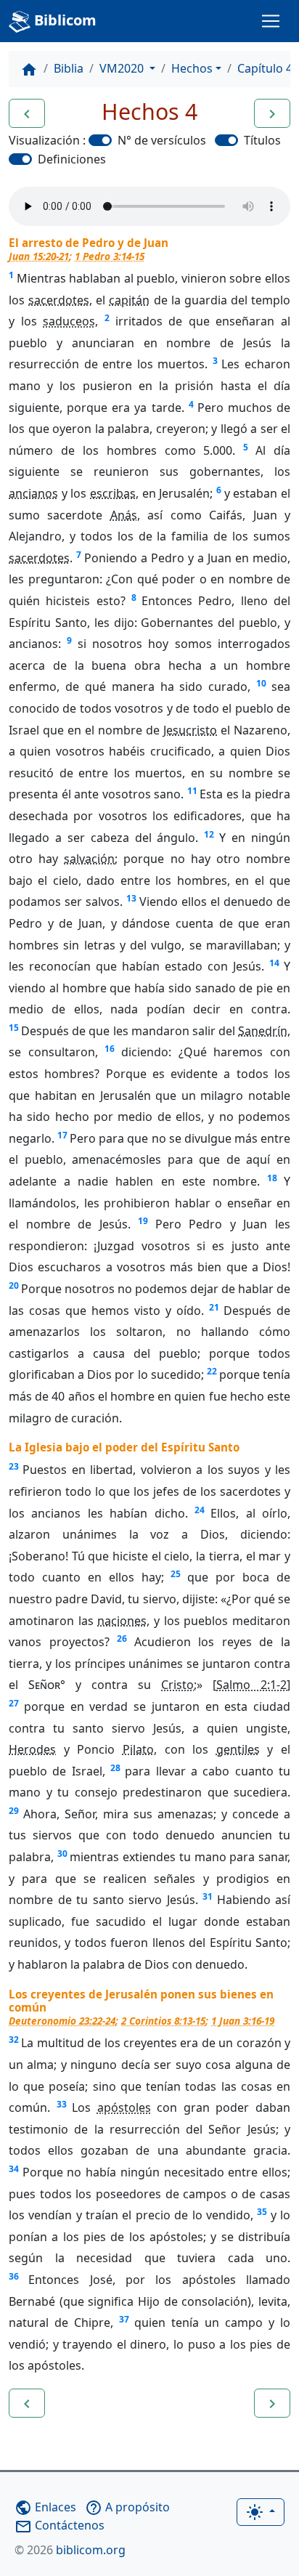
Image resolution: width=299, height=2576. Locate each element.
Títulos (262, 140)
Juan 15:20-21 (39, 256)
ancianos (33, 493)
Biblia (69, 68)
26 (122, 1639)
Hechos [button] (192, 68)
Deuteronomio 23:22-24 (62, 2021)
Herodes (32, 1749)
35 (262, 2212)
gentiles (238, 1749)
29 (14, 1811)
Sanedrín (263, 1031)
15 (14, 1028)
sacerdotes (59, 300)
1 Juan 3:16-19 (243, 2021)
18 (272, 1178)
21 (214, 1307)
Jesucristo (190, 730)
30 (62, 1854)
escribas (113, 493)
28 (115, 1768)
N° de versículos (162, 140)
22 (212, 1371)
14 (274, 963)
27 (14, 1703)
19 (143, 1221)
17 (62, 1135)
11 (192, 791)
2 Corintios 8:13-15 (163, 2021)
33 (62, 2104)
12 (209, 834)
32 (14, 2040)
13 (131, 898)
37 (124, 2319)
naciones (122, 1621)
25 (176, 1574)
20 (14, 1285)
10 (261, 683)
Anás (124, 515)
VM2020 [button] (123, 68)
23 (14, 1466)
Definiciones (72, 159)
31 (208, 1896)
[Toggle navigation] (271, 21)
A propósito (127, 2507)
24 (200, 1510)
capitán (129, 300)
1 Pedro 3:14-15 (110, 256)
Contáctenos (60, 2525)
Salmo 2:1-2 (251, 1685)
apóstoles (124, 2107)
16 (110, 1049)
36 (14, 2276)
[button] (27, 113)
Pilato (138, 1749)
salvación (89, 859)
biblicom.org (70, 2550)
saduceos (69, 321)
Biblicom (64, 20)
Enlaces (45, 2507)
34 (14, 2169)
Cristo (177, 1685)
